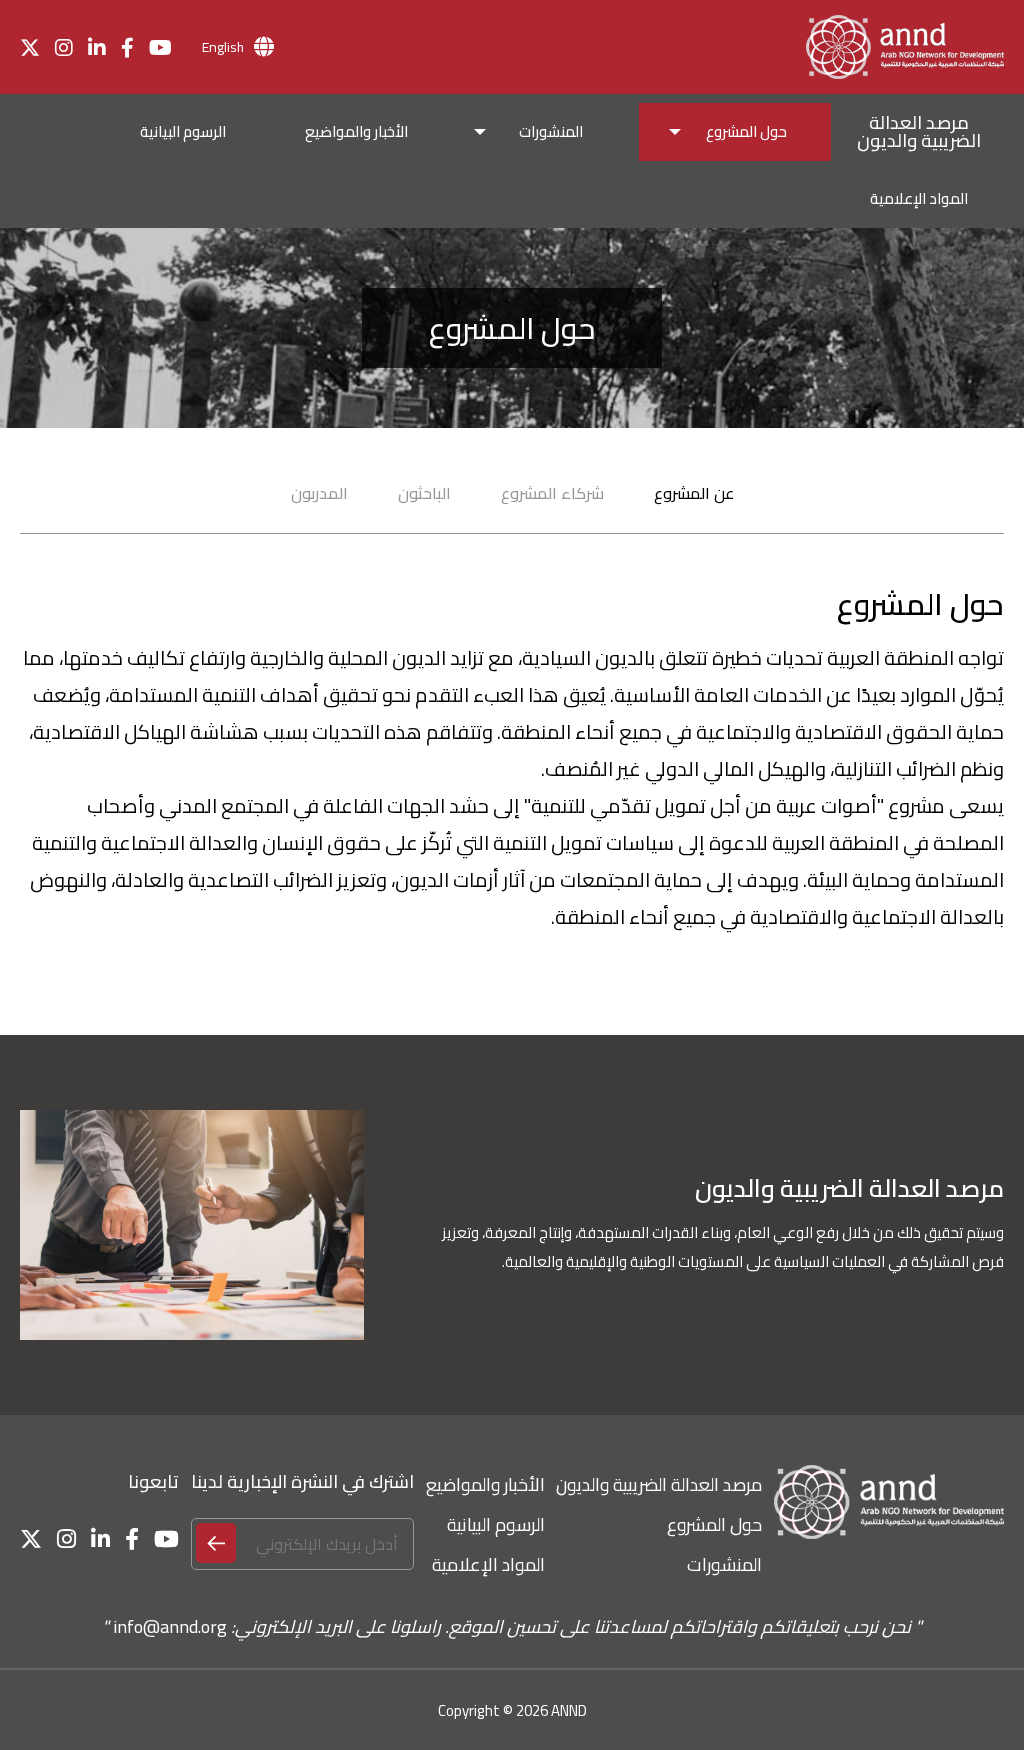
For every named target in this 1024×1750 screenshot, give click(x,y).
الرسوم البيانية (496, 1524)
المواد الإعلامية (488, 1564)
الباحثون (424, 493)
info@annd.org (170, 1626)
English (223, 47)
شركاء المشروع (552, 493)
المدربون (319, 493)
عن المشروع (694, 493)
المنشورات (724, 1564)
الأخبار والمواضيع (485, 1484)
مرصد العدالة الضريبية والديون (659, 1484)
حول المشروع (714, 1524)
